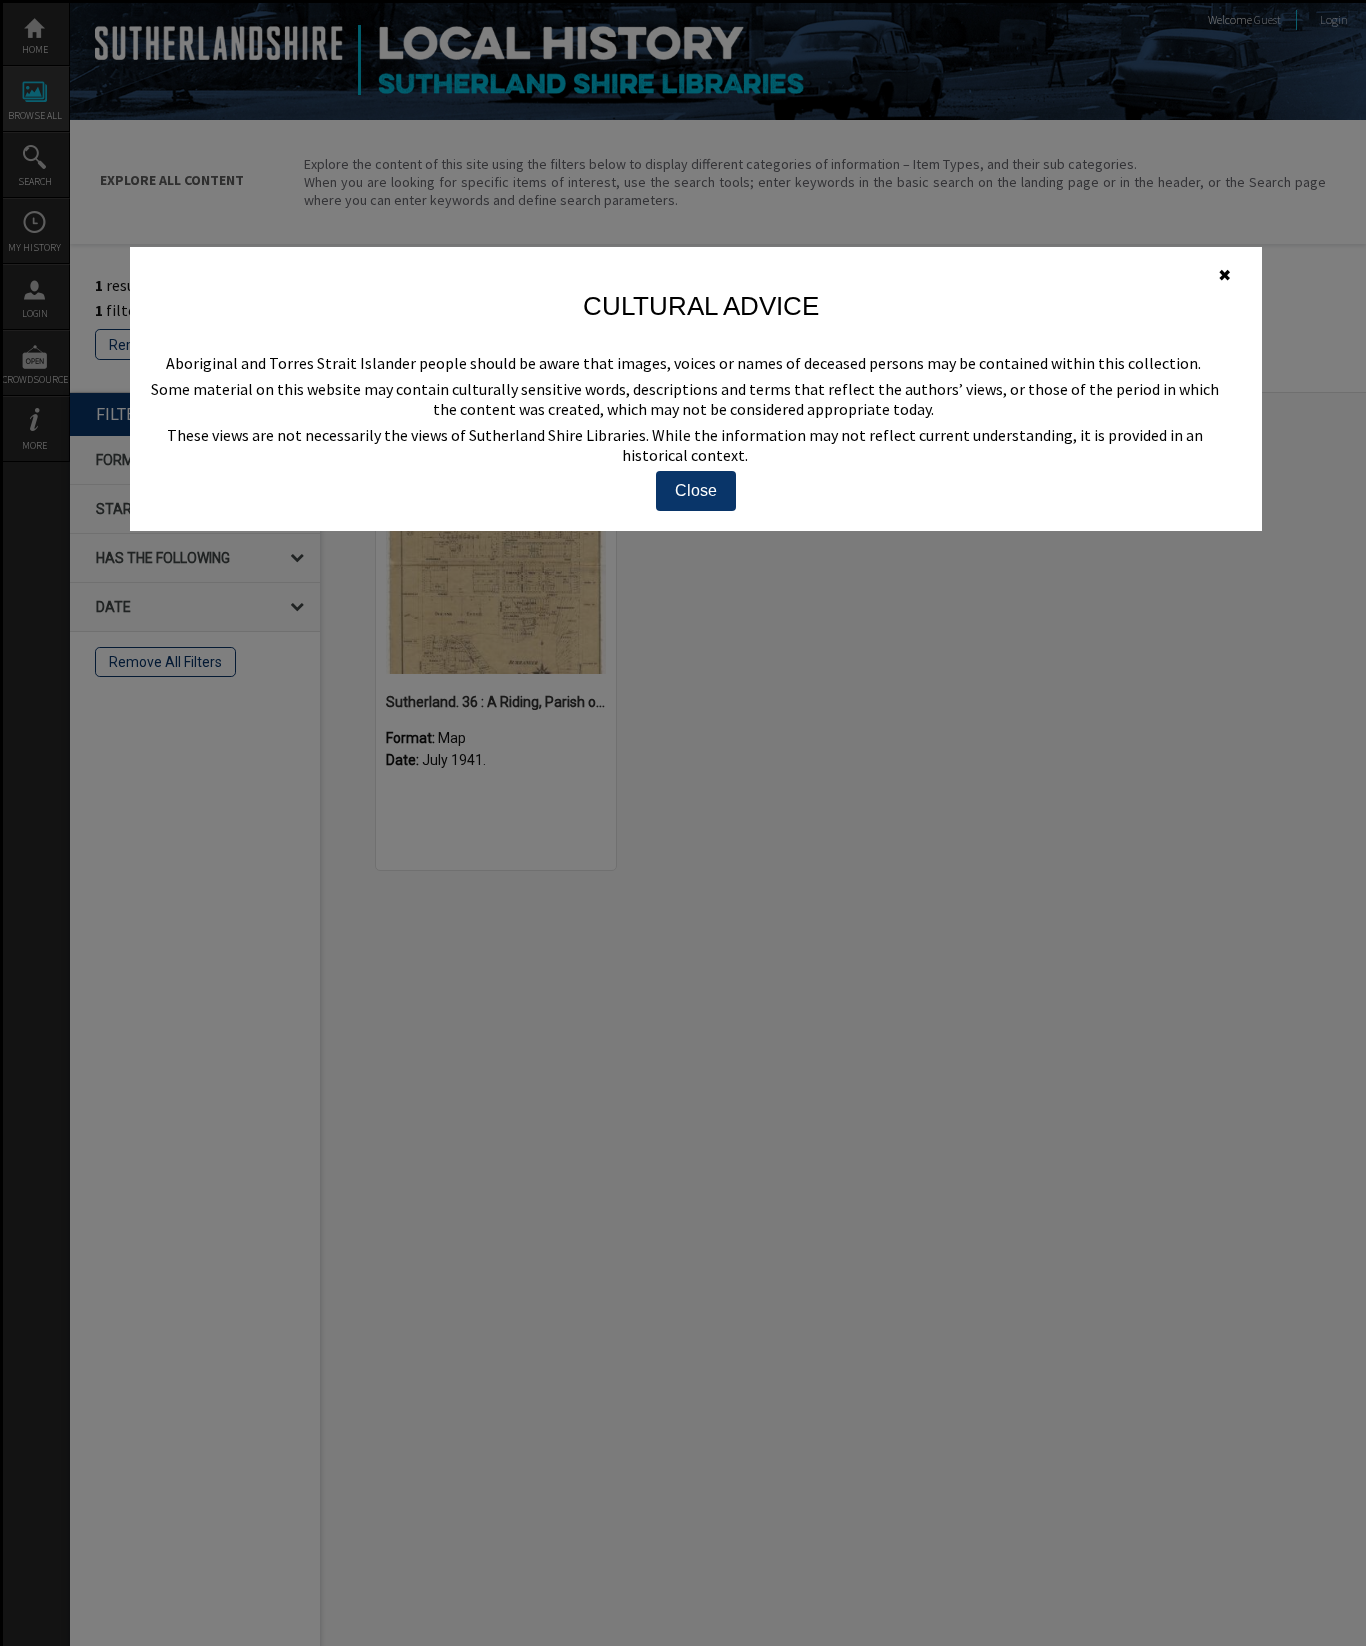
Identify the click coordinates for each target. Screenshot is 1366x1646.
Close (696, 490)
